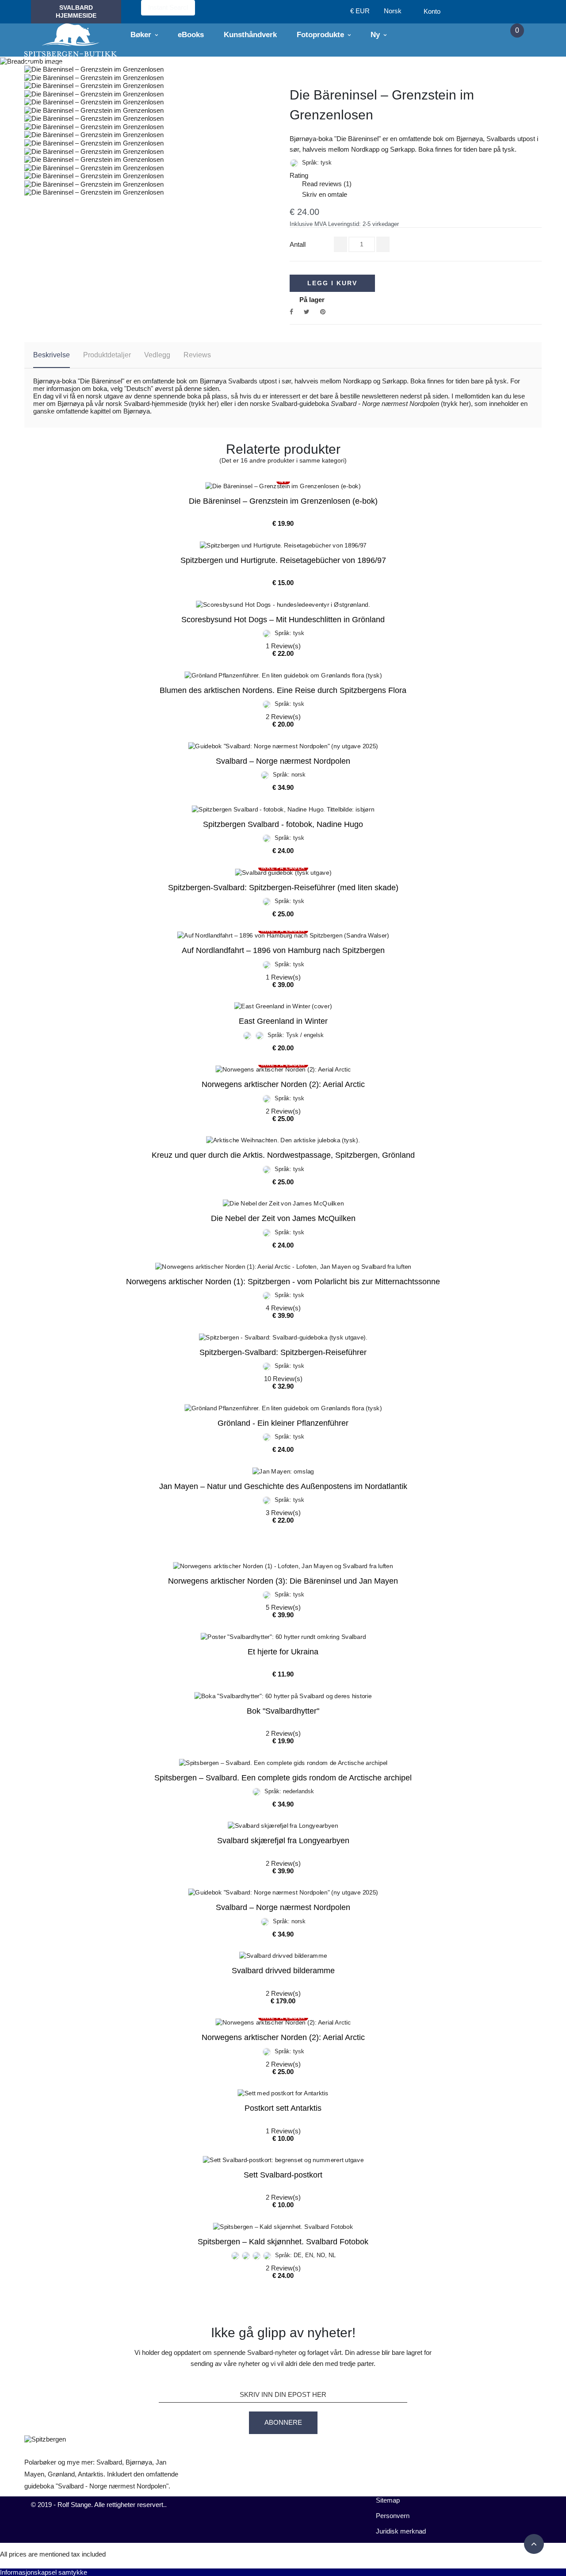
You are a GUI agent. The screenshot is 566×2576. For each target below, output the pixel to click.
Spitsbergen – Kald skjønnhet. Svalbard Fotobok (283, 2242)
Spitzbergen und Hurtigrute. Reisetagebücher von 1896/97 (283, 560)
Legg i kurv (332, 283)
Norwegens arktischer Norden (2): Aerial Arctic (283, 1084)
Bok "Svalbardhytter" (283, 1711)
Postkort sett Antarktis (283, 2108)
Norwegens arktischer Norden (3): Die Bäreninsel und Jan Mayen (283, 1581)
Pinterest (323, 312)
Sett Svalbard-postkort (283, 2175)
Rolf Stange (74, 2505)
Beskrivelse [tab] (52, 355)
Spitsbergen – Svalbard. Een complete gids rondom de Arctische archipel (283, 1778)
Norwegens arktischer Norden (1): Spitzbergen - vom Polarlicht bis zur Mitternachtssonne (283, 1282)
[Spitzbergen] (71, 40)
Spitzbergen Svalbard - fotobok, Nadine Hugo (283, 824)
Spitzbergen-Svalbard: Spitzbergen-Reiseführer (283, 1352)
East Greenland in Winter (283, 1021)
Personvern (393, 2516)
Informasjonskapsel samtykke (44, 2572)
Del (291, 312)
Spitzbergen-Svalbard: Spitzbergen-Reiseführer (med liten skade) (283, 888)
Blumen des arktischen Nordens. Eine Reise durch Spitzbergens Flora (283, 690)
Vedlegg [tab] (157, 355)
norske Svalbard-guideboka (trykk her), (361, 404)
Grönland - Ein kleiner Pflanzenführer (283, 1423)
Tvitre (307, 312)
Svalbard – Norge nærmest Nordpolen (283, 761)
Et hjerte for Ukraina (283, 1652)
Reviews (197, 355)
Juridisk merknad (401, 2531)
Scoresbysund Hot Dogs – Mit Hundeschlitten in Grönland (283, 620)
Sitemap (388, 2500)
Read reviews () (321, 184)
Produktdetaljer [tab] (107, 355)
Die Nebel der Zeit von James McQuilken (283, 1218)
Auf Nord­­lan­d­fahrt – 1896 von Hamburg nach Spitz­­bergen (283, 950)
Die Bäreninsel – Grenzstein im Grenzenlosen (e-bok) (283, 501)
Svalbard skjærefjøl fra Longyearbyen (283, 1841)
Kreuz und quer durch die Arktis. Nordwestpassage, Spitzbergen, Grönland (283, 1155)
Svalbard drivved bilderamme (283, 1971)
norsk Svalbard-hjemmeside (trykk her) (162, 404)
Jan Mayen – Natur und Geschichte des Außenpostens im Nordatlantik (283, 1486)
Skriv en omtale (318, 194)
